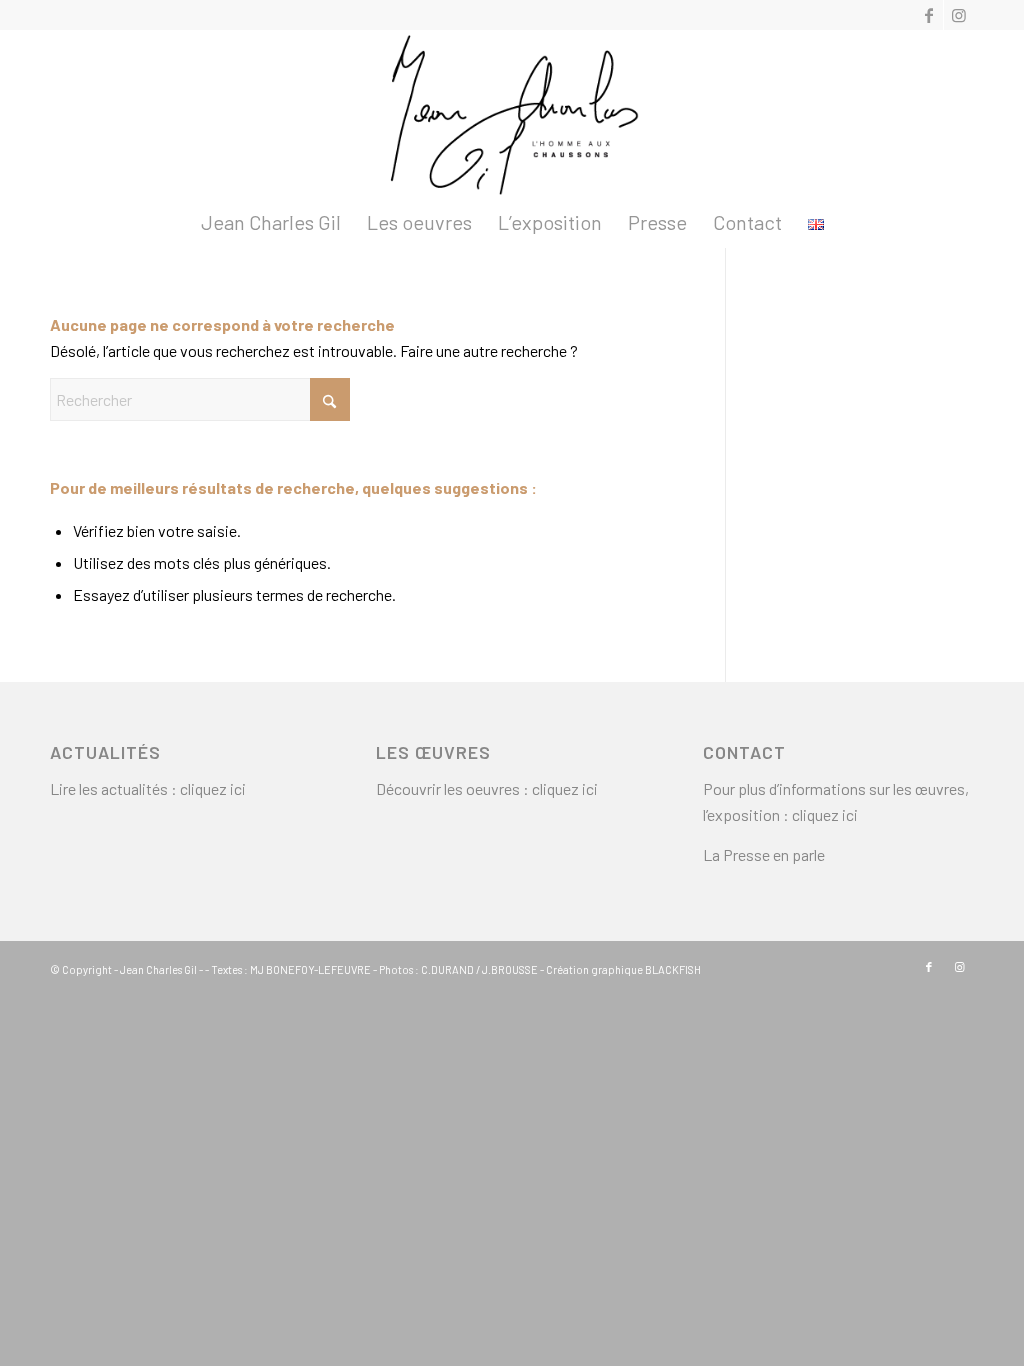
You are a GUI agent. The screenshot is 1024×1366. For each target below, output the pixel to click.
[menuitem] (271, 222)
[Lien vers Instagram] (959, 15)
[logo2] (511, 113)
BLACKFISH (673, 969)
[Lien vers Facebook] (928, 15)
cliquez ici (213, 788)
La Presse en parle (764, 854)
